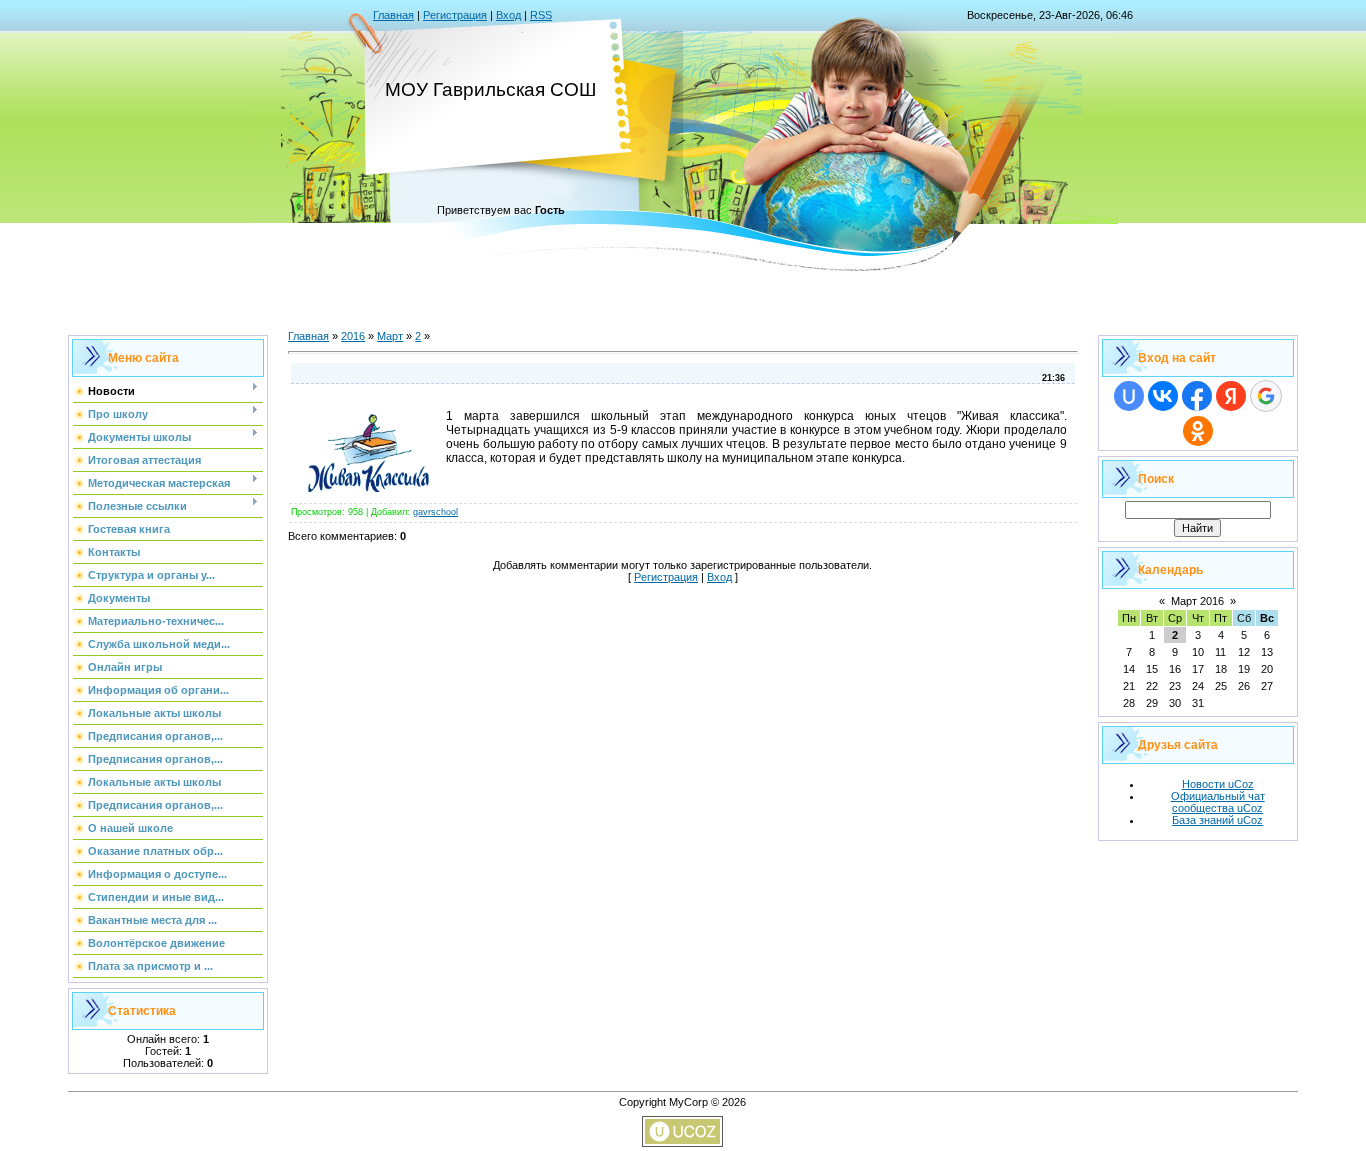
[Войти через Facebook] (1197, 396)
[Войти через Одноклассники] (1198, 431)
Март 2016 (1197, 601)
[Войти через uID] (1129, 396)
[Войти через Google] (1266, 396)
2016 (353, 336)
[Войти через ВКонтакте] (1163, 396)
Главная (393, 15)
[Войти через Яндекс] (1231, 396)
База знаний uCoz (1217, 820)
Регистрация (455, 15)
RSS (541, 15)
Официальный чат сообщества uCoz (1218, 802)
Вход (508, 15)
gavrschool (435, 512)
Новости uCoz (1218, 784)
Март (390, 336)
